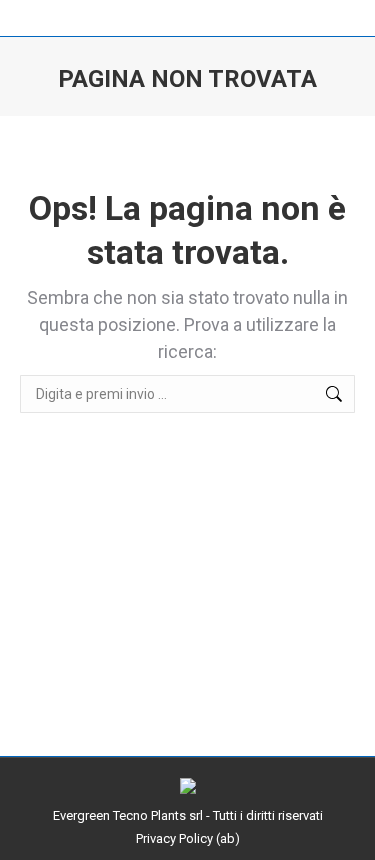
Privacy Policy (174, 838)
